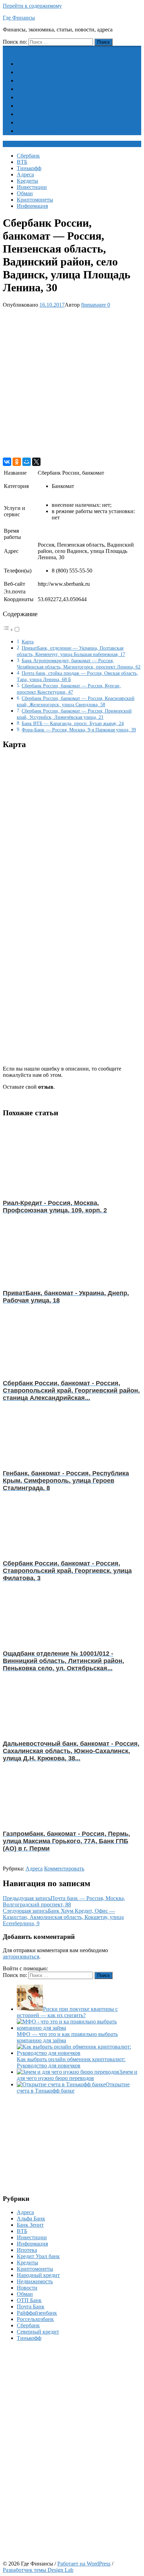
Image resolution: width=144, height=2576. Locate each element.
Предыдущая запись (64, 1901)
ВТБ (26, 72)
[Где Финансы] (7, 49)
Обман (29, 114)
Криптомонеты (39, 122)
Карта (28, 642)
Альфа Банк (31, 2219)
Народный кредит (38, 2275)
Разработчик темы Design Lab (38, 2570)
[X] (36, 462)
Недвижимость (35, 2281)
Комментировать (64, 1869)
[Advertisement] (72, 383)
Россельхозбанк (35, 2319)
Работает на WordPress (84, 2564)
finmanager (93, 305)
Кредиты (32, 97)
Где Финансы (19, 18)
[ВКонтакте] (7, 462)
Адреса (30, 89)
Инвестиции (36, 106)
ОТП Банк (29, 2300)
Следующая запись (63, 1917)
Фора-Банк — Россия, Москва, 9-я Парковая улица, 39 (79, 730)
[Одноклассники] (17, 462)
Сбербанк (33, 64)
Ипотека (27, 2250)
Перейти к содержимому (32, 6)
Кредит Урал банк (38, 2256)
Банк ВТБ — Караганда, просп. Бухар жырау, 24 (73, 723)
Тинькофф (33, 81)
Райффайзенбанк (37, 2313)
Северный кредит (38, 2332)
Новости (27, 2288)
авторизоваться (21, 1957)
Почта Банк (31, 2307)
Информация (37, 131)
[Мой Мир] (27, 462)
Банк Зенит (30, 2225)
